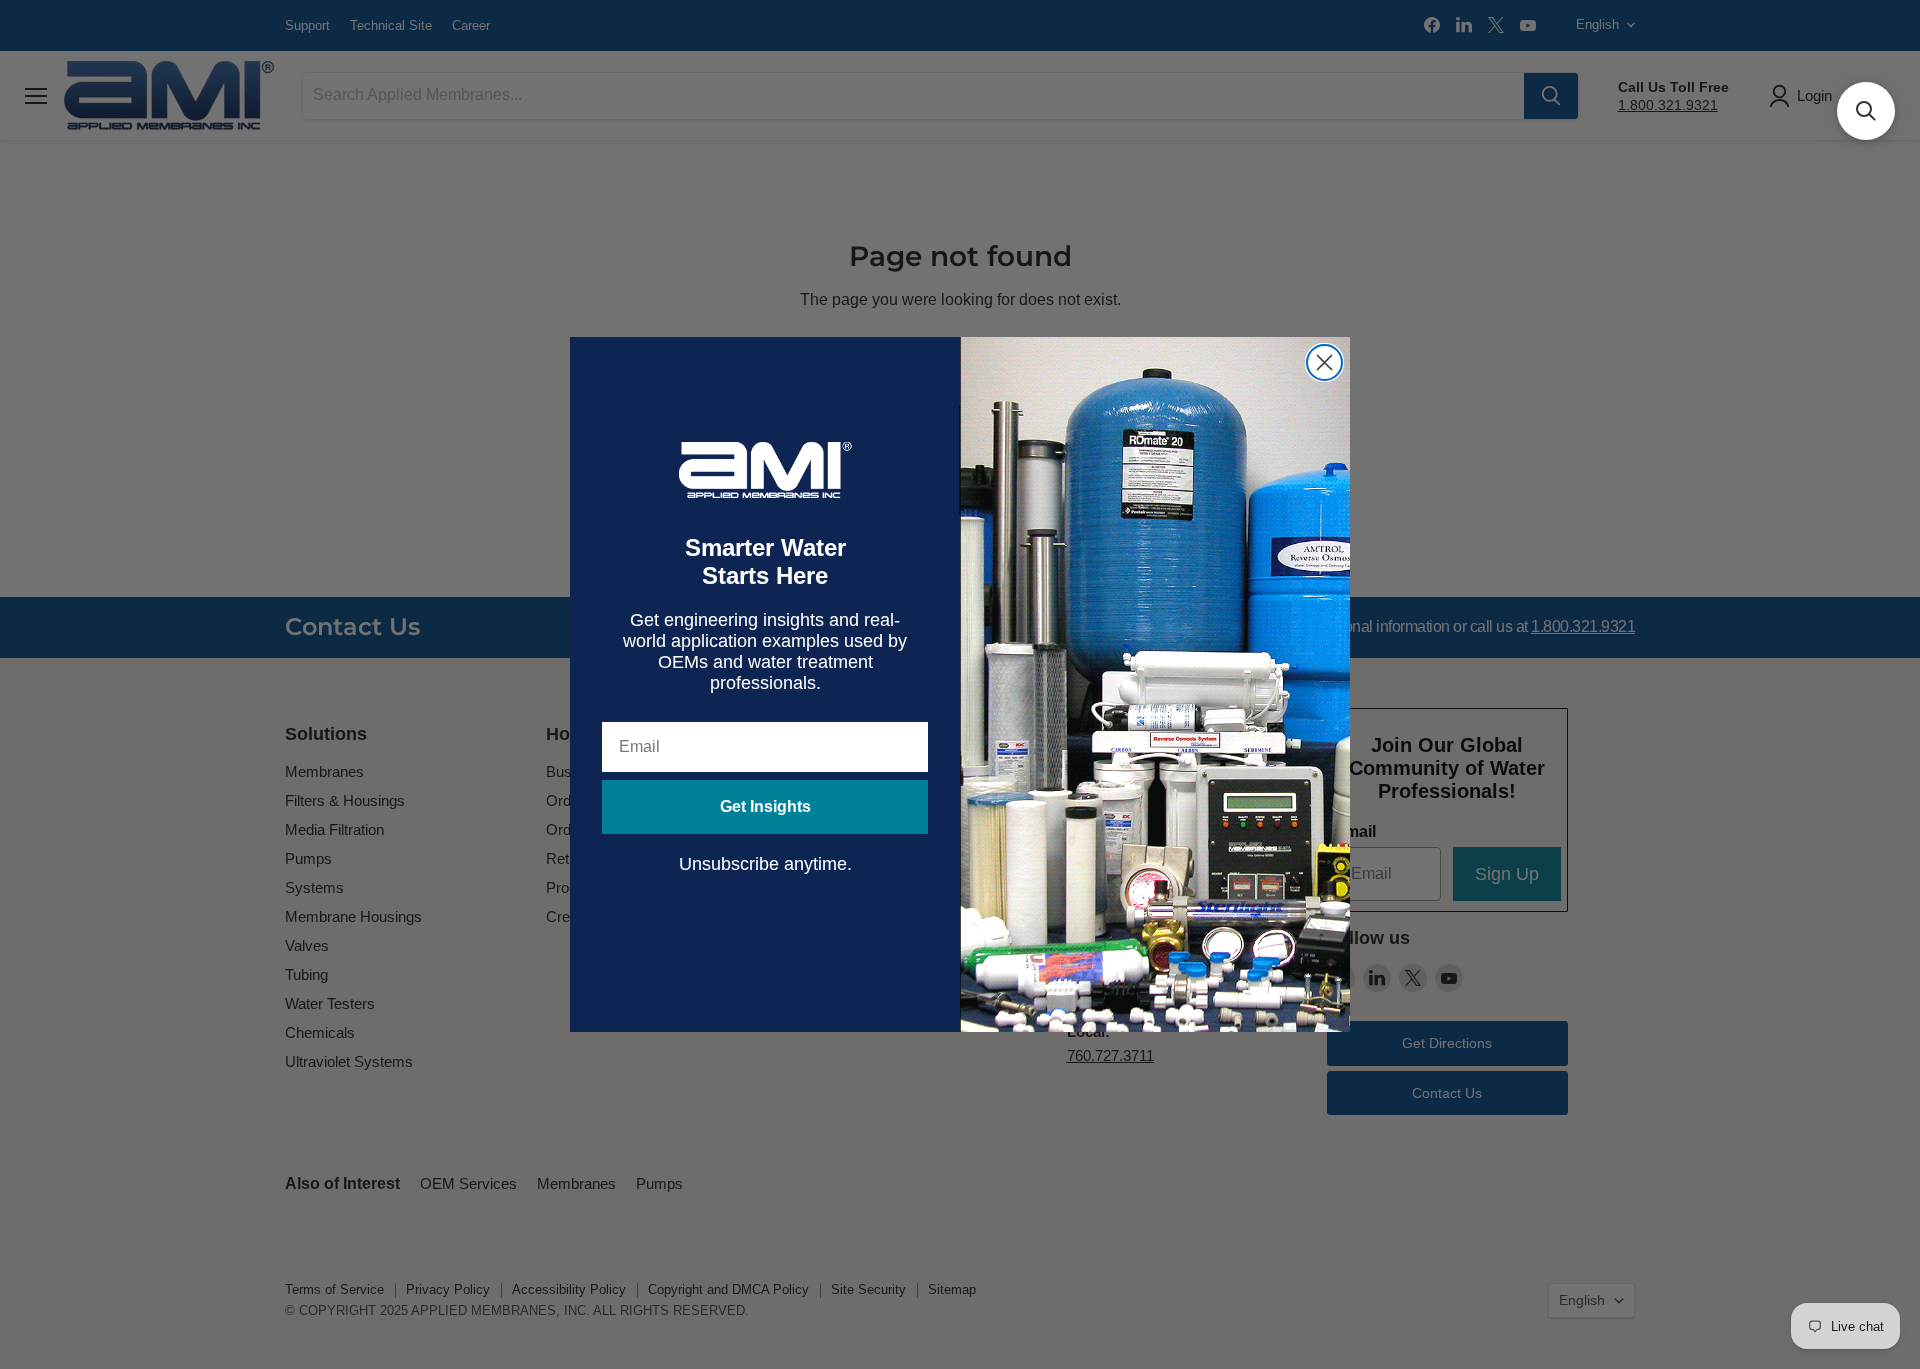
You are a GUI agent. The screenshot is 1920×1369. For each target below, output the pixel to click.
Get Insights (765, 806)
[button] (1866, 111)
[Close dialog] (1324, 362)
